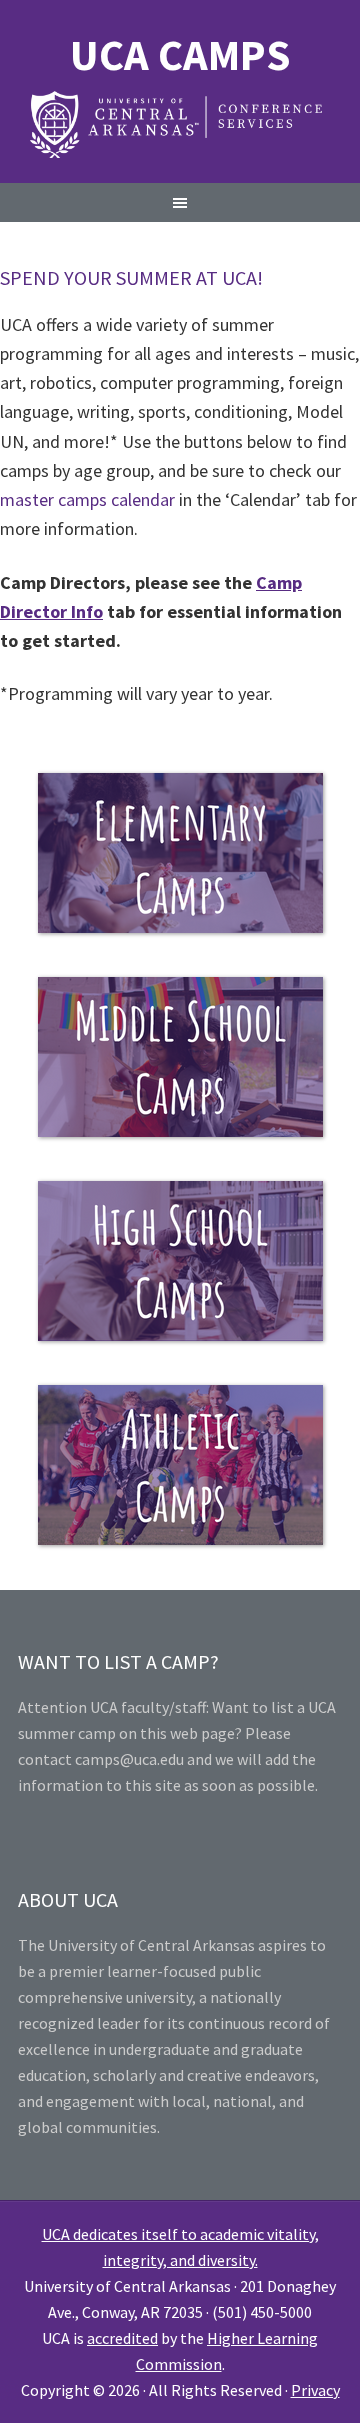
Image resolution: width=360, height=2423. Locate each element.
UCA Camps (180, 55)
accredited (122, 2338)
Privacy (315, 2390)
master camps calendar (87, 499)
